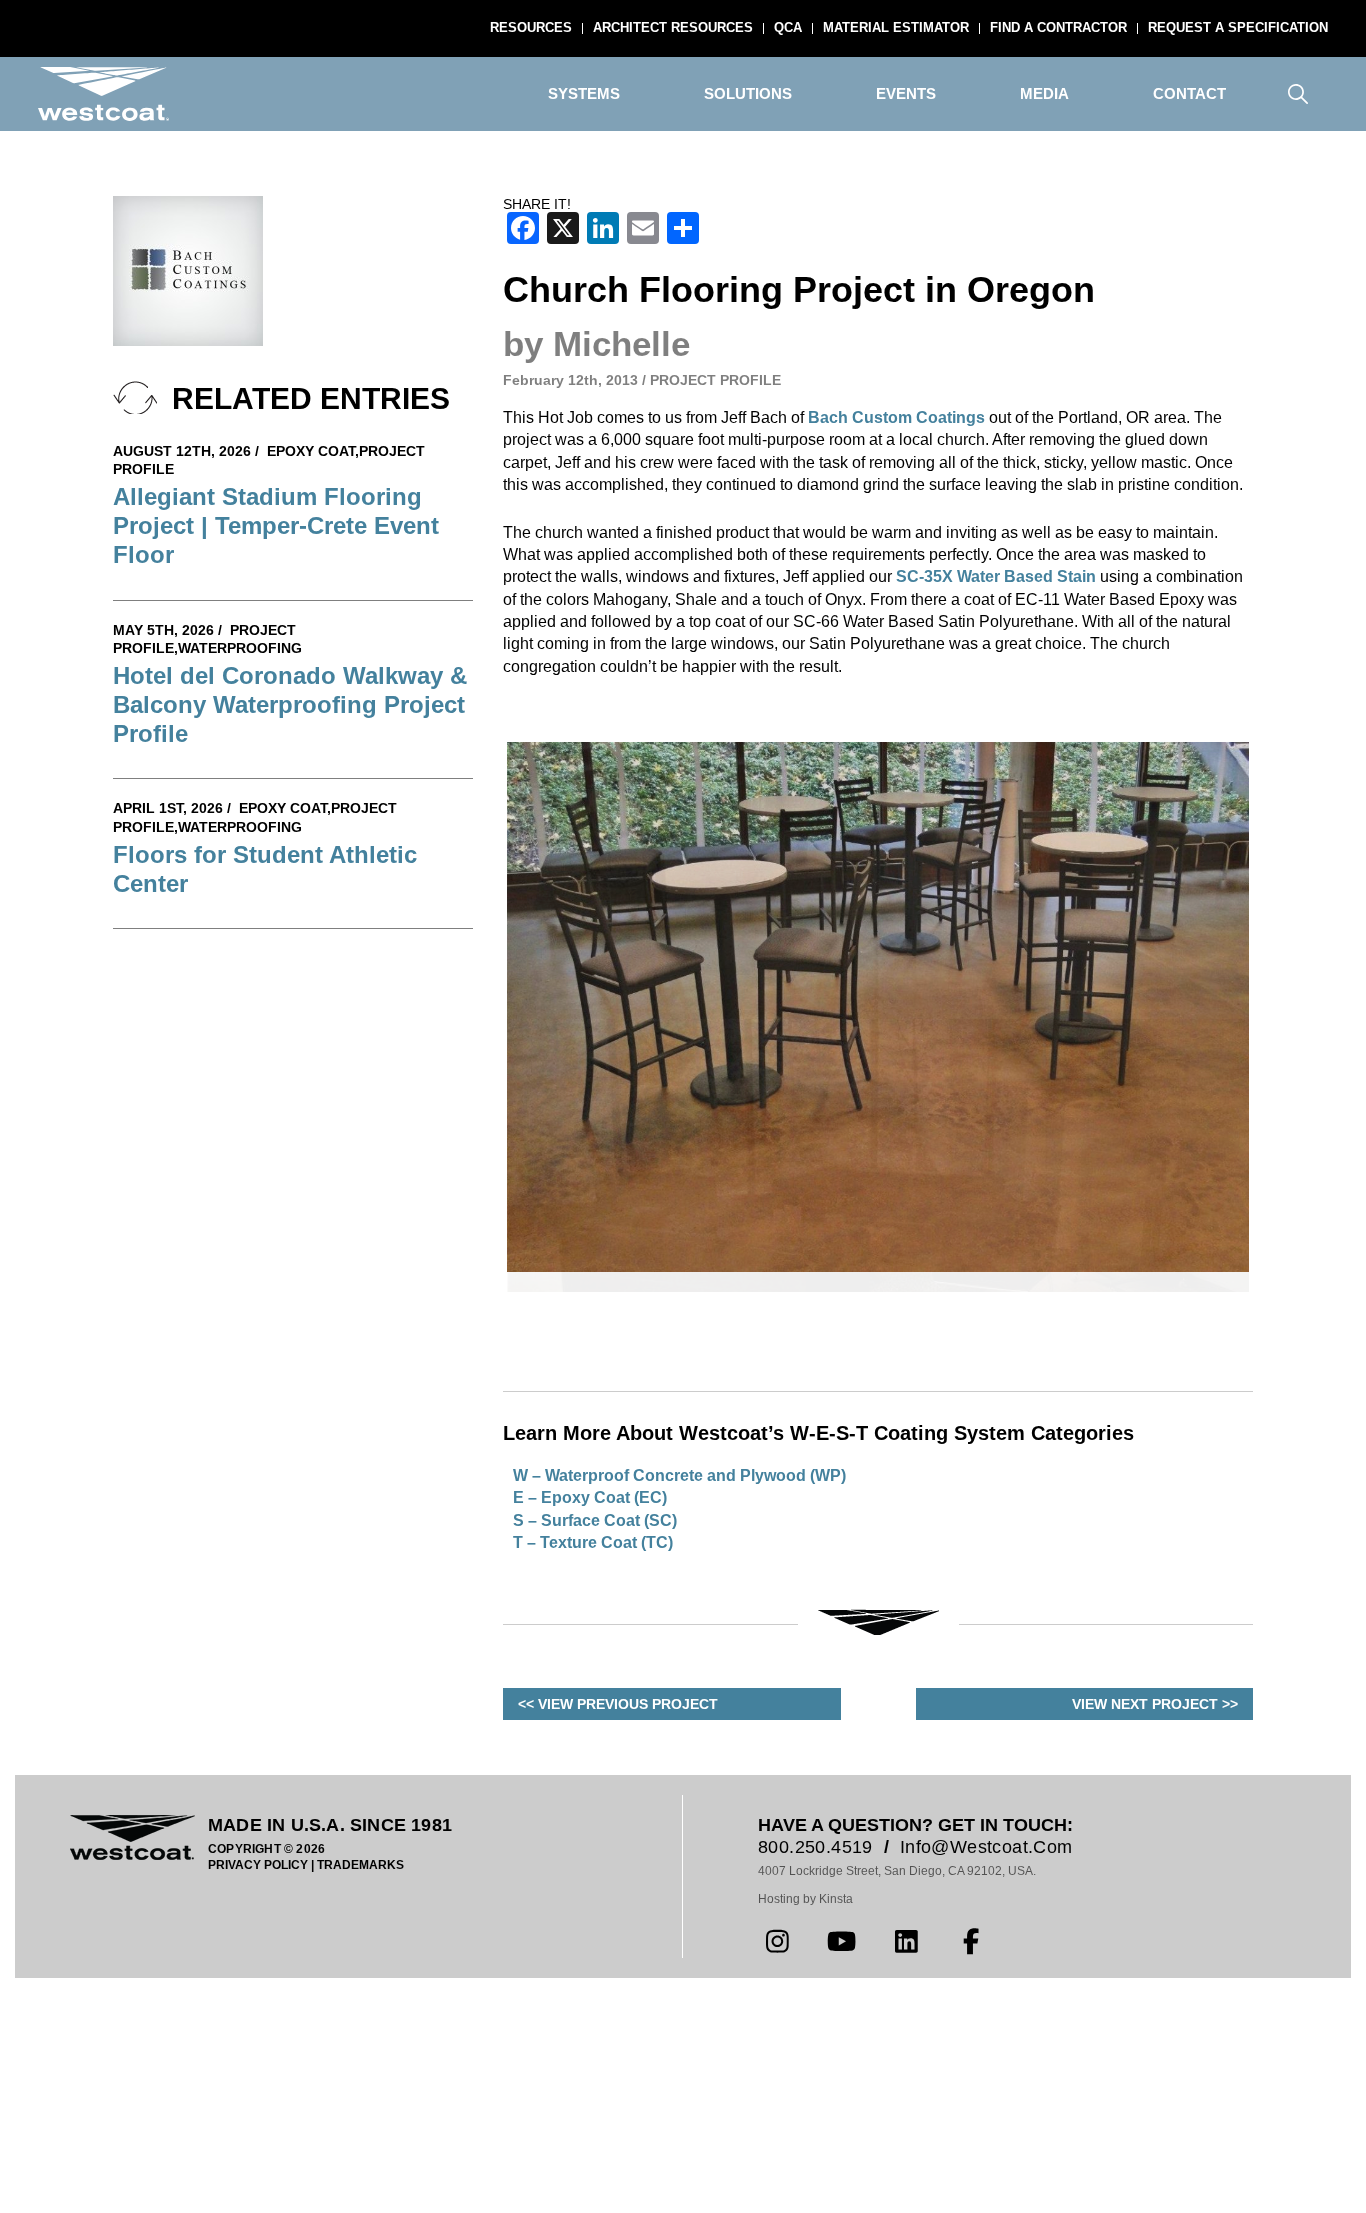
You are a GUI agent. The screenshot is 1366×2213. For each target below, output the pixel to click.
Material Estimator (896, 27)
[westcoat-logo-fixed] (103, 94)
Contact (1189, 93)
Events (906, 93)
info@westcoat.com (986, 2123)
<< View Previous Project (618, 1980)
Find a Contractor (1058, 27)
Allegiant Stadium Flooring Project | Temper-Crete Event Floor (276, 525)
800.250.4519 (815, 2123)
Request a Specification (1238, 27)
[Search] (1298, 94)
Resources (531, 27)
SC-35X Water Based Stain (996, 576)
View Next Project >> (1155, 1980)
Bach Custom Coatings (896, 417)
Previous (477, 1155)
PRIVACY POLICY (258, 2141)
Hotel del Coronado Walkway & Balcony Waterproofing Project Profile (290, 704)
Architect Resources (673, 27)
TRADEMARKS (360, 2141)
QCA (788, 27)
